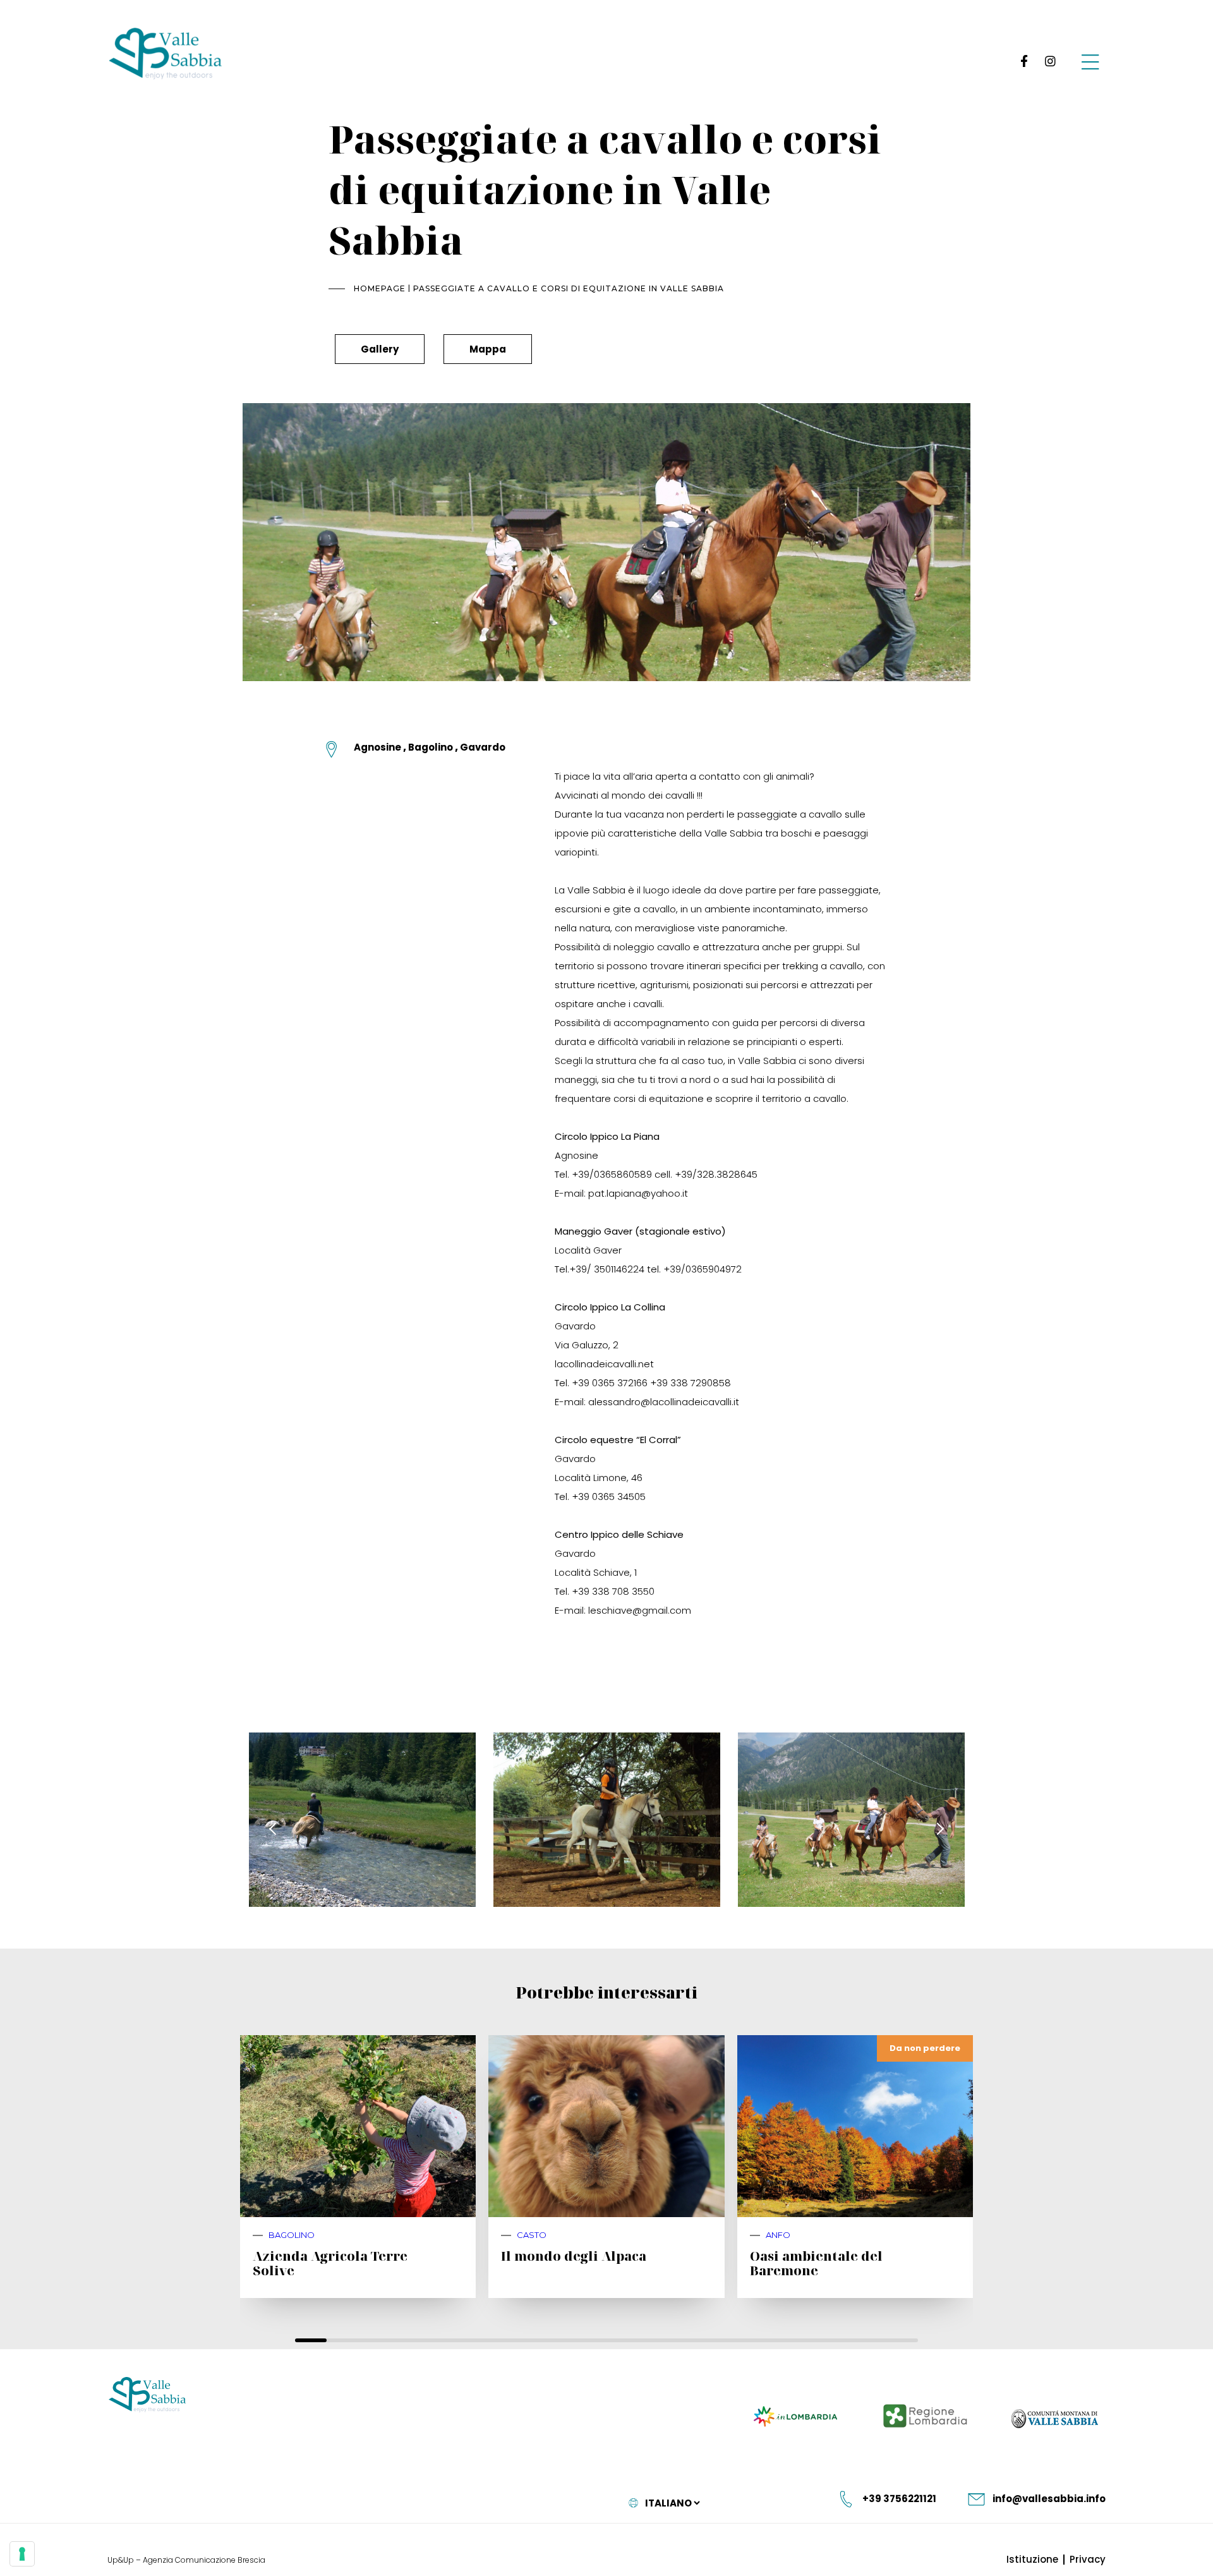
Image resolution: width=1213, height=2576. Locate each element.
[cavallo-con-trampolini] (607, 1820)
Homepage (380, 288)
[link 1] (1022, 61)
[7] (22, 2554)
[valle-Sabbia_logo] (148, 2395)
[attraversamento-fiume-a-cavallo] (362, 1820)
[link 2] (1050, 61)
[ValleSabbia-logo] (166, 54)
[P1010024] (851, 1820)
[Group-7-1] (1090, 61)
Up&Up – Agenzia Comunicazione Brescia (186, 2560)
